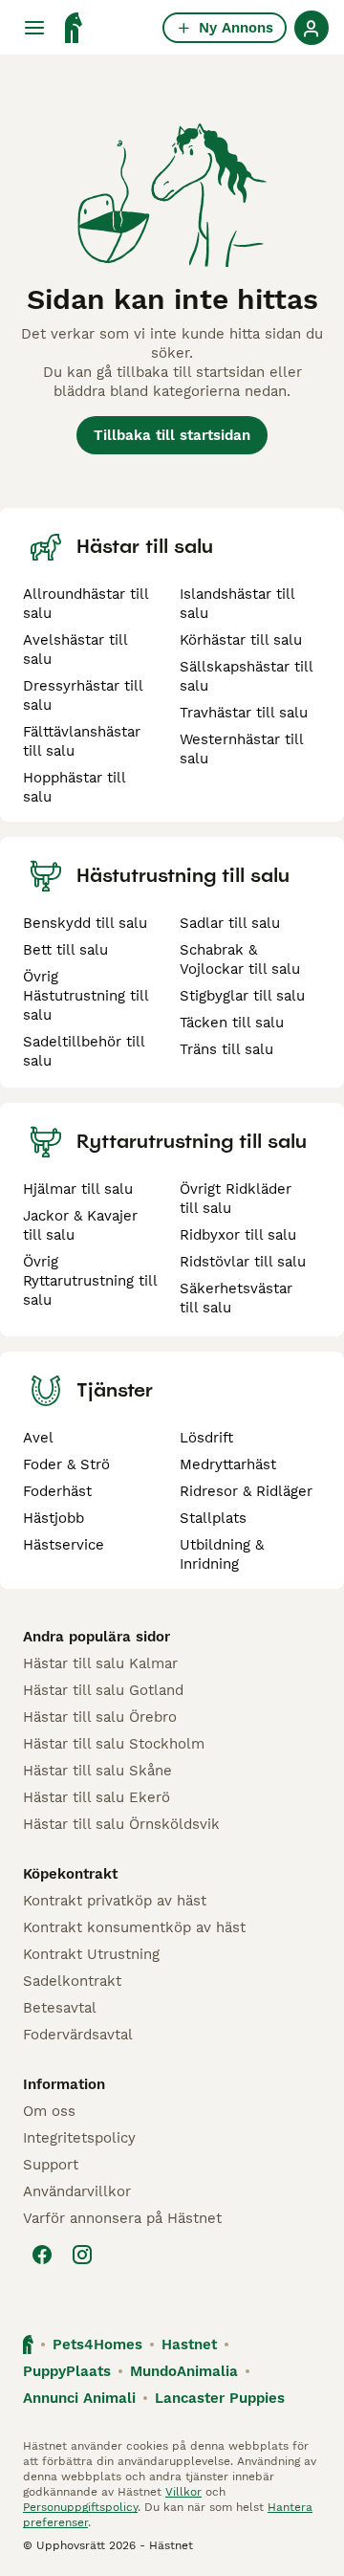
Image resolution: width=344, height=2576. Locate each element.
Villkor (183, 2492)
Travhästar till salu (244, 713)
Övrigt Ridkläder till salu (236, 1199)
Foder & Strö (66, 1464)
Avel (38, 1438)
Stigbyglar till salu (242, 996)
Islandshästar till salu (237, 604)
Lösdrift (206, 1438)
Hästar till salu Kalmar (100, 1663)
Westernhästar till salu (241, 749)
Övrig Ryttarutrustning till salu (90, 1281)
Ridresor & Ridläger (246, 1491)
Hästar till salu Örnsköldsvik (121, 1824)
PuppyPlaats (67, 2371)
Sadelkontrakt (72, 1981)
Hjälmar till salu (78, 1189)
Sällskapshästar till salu (246, 676)
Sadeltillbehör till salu (84, 1051)
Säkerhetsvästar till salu (236, 1298)
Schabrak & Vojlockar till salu (240, 959)
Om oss (49, 2111)
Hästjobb (54, 1518)
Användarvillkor (77, 2191)
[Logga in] (312, 28)
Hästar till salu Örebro (100, 1717)
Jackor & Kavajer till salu (80, 1225)
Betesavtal (60, 2008)
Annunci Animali (79, 2398)
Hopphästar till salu (74, 787)
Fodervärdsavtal (78, 2035)
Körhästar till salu (241, 640)
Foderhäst (57, 1491)
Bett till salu (65, 950)
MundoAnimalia (184, 2371)
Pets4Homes (97, 2345)
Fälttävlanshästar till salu (82, 741)
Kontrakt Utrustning (91, 1954)
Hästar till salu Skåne (97, 1771)
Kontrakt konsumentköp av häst (134, 1927)
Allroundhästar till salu (86, 604)
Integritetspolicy (79, 2138)
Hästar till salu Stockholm (114, 1744)
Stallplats (213, 1518)
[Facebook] (42, 2255)
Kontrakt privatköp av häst (115, 1901)
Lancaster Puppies (220, 2398)
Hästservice (64, 1545)
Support (51, 2165)
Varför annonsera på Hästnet (122, 2218)
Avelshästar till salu (75, 650)
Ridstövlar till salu (243, 1262)
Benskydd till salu (85, 923)
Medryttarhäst (228, 1464)
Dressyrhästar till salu (83, 695)
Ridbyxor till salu (238, 1235)
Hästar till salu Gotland (103, 1690)
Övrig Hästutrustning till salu (86, 996)
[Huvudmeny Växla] (34, 28)
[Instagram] (82, 2255)
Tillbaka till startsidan (172, 435)
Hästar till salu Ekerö (97, 1797)
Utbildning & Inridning (222, 1554)
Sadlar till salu (230, 923)
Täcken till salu (232, 1023)
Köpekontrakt (70, 1874)
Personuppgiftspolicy (80, 2507)
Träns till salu (226, 1049)
